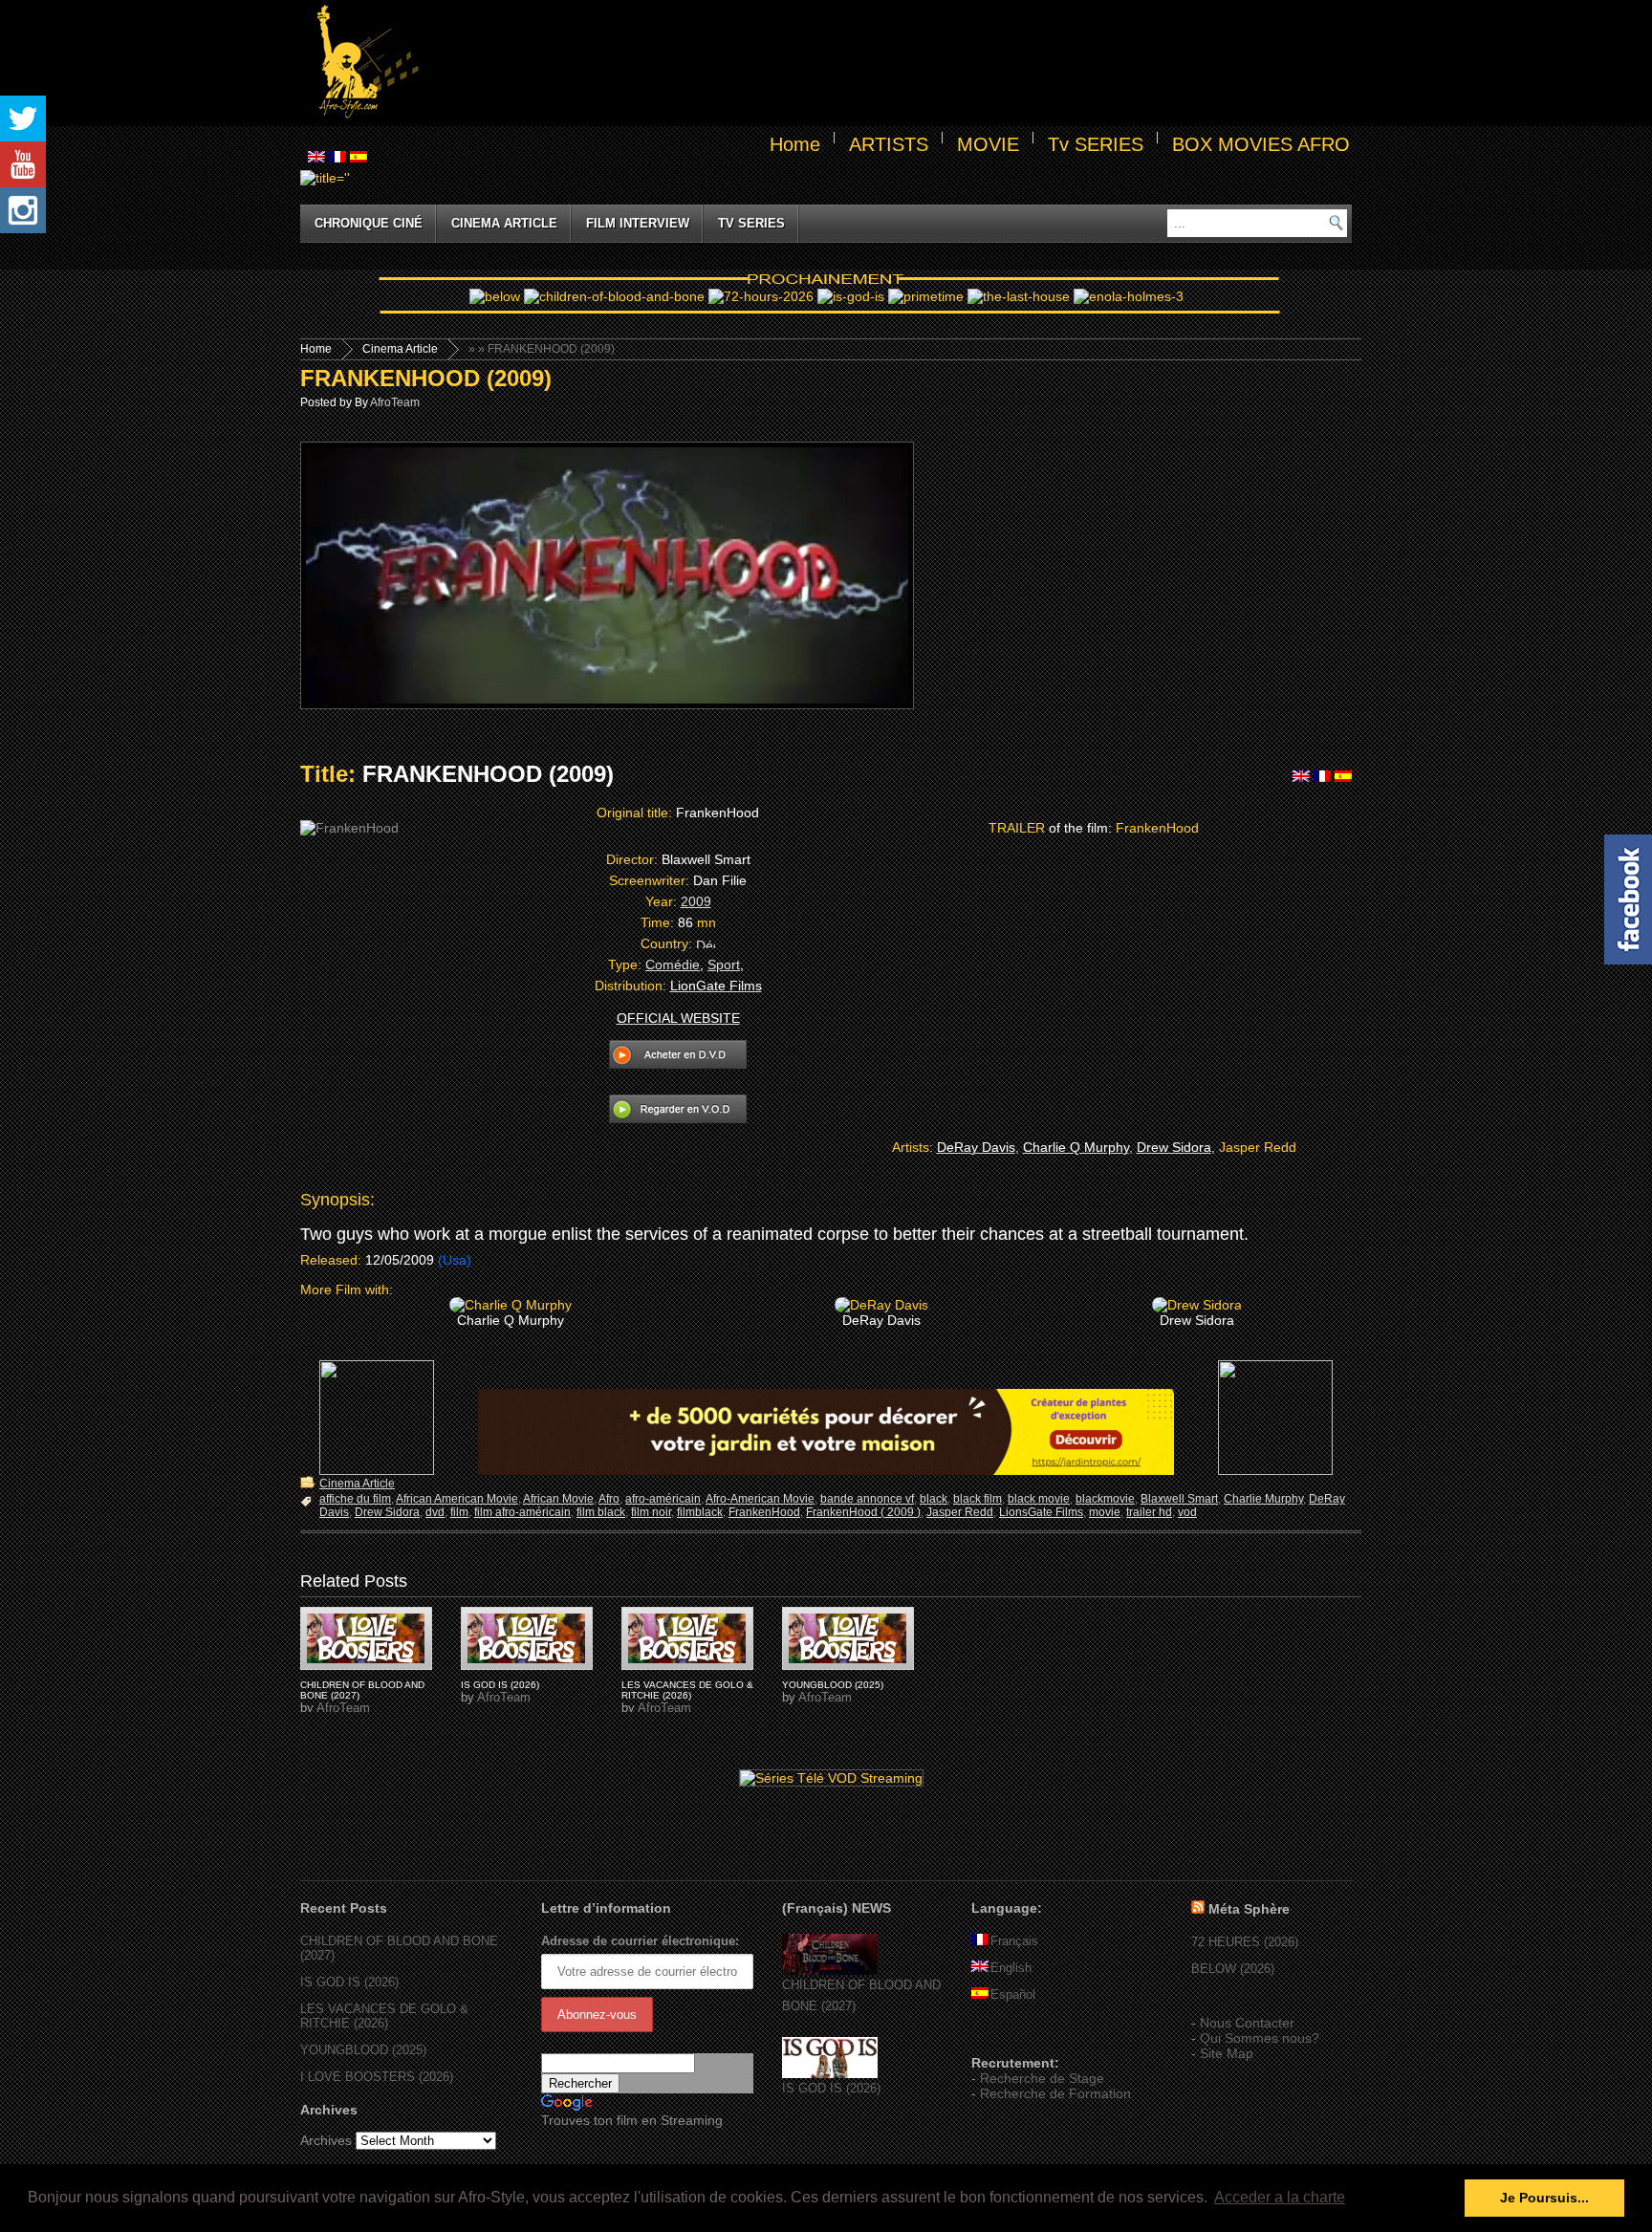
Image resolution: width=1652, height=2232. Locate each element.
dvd (435, 1512)
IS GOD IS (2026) (500, 1685)
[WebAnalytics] (1010, 2035)
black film (978, 1499)
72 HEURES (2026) (1245, 1942)
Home (795, 144)
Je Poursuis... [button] (1544, 2198)
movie (1105, 1512)
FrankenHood (764, 1512)
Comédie (673, 964)
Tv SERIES (1096, 144)
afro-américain (663, 1499)
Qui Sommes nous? (1260, 2038)
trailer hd (1149, 1512)
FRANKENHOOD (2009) (426, 378)
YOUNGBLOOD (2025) (833, 1685)
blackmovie (1105, 1499)
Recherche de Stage (1042, 2078)
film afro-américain (522, 1512)
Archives (326, 2140)
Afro (609, 1499)
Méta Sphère (1249, 1909)
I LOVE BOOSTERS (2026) (377, 2077)
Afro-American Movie (760, 1499)
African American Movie (457, 1499)
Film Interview (638, 223)
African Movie (558, 1499)
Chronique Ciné (369, 223)
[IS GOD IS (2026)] (830, 2074)
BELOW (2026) (1233, 1969)
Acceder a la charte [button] (1280, 2197)
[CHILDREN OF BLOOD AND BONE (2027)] (830, 1971)
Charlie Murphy (1263, 1499)
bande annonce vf (867, 1499)
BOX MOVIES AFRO (1261, 144)
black (934, 1499)
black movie (1039, 1499)
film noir (651, 1512)
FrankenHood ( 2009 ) (863, 1512)
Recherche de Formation (1055, 2093)
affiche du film (355, 1499)
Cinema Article (504, 223)
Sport (724, 964)
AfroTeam (395, 402)
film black (601, 1512)
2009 (696, 901)
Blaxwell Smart (1179, 1499)
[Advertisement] (889, 63)
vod (1187, 1512)
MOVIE (988, 144)
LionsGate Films (1041, 1512)
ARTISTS (889, 144)
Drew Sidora (387, 1512)
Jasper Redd (960, 1512)
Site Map (1227, 2053)
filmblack (700, 1512)
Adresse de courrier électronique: (640, 1941)
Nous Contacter (1247, 2023)
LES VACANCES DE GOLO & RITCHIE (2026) (687, 1690)
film (459, 1512)
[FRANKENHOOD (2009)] (366, 1638)
